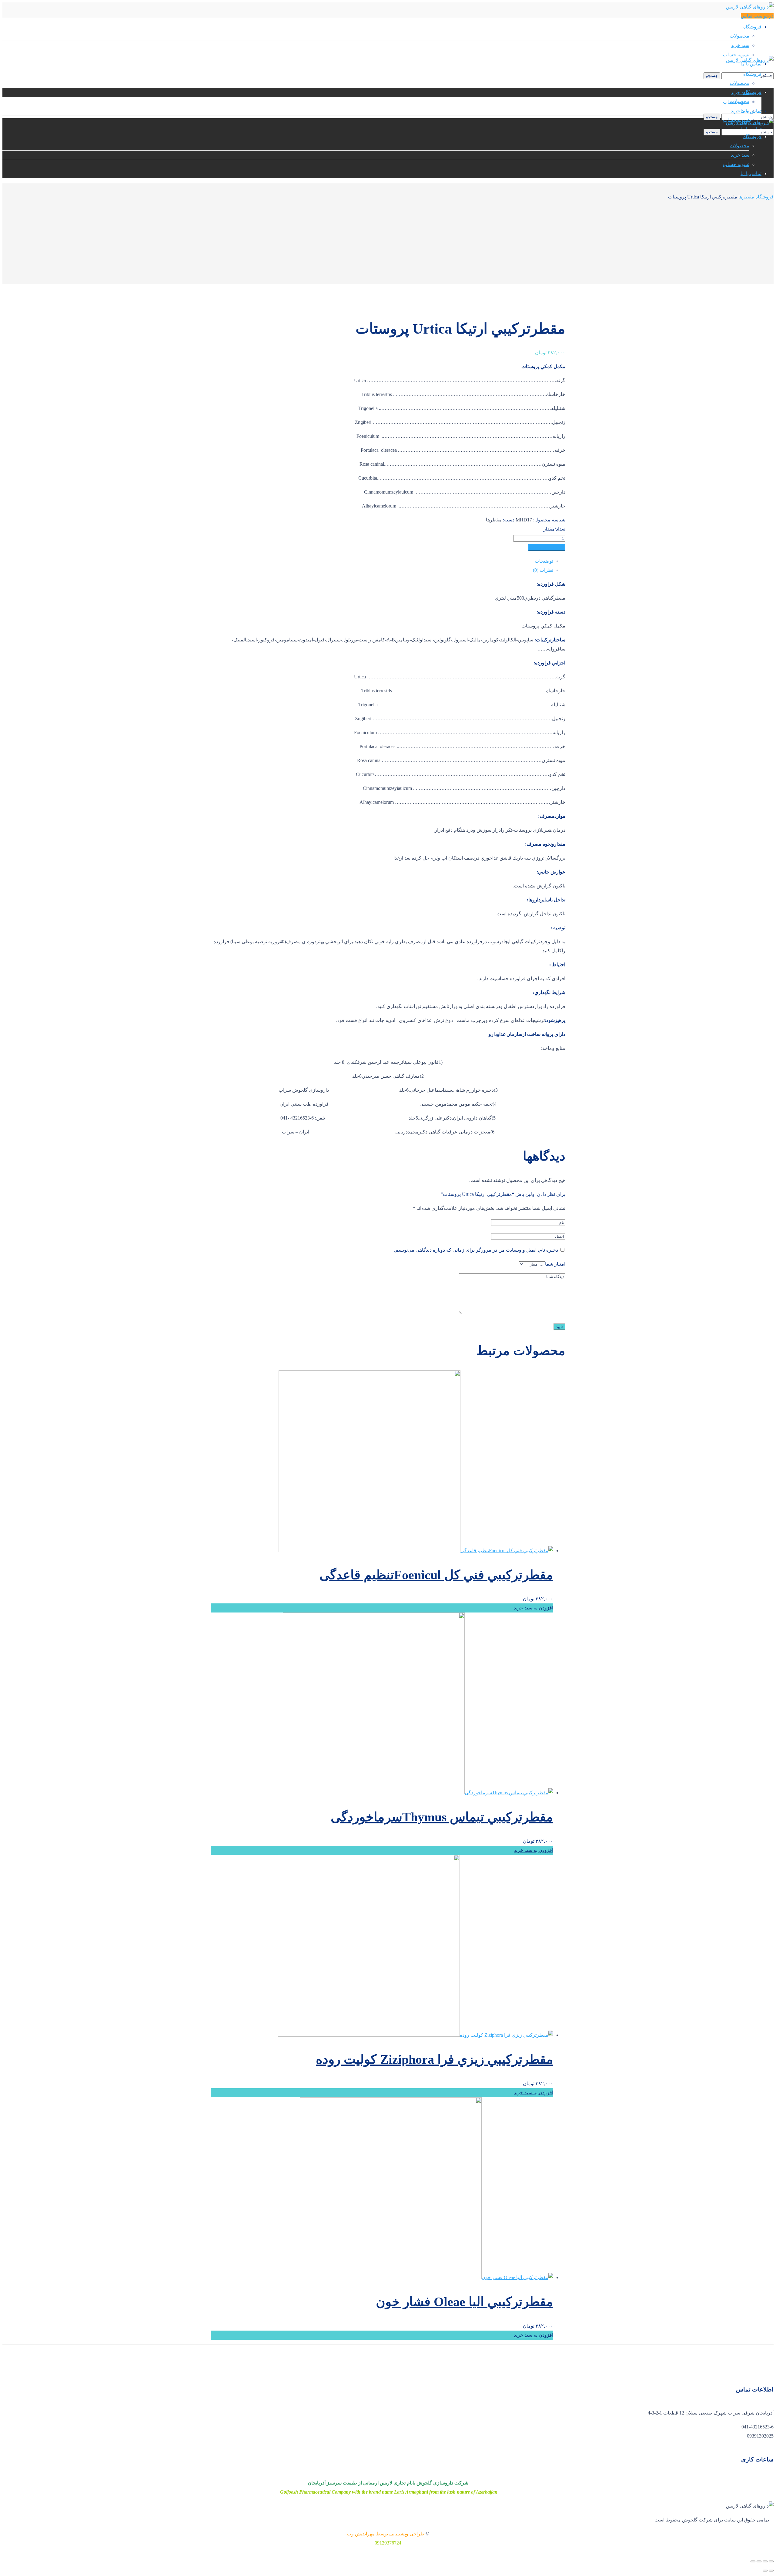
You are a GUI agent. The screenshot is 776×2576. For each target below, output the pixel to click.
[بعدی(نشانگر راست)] (765, 2571)
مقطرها (746, 197)
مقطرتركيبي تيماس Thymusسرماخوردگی (442, 1817)
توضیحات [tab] (544, 561)
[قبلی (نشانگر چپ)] (771, 2571)
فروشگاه (764, 197)
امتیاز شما (555, 1264)
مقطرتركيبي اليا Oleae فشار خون (465, 2302)
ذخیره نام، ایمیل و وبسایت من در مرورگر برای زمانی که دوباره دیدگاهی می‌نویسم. (476, 1250)
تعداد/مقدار (554, 529)
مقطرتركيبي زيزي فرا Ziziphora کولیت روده (435, 2059)
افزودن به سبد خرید (547, 547)
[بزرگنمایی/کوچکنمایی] (771, 2561)
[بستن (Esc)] (753, 2561)
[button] (757, 16)
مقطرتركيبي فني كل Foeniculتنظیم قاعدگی (436, 1575)
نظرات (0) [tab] (543, 570)
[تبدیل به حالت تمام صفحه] (765, 2561)
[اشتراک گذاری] (759, 2561)
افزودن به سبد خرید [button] (533, 1608)
